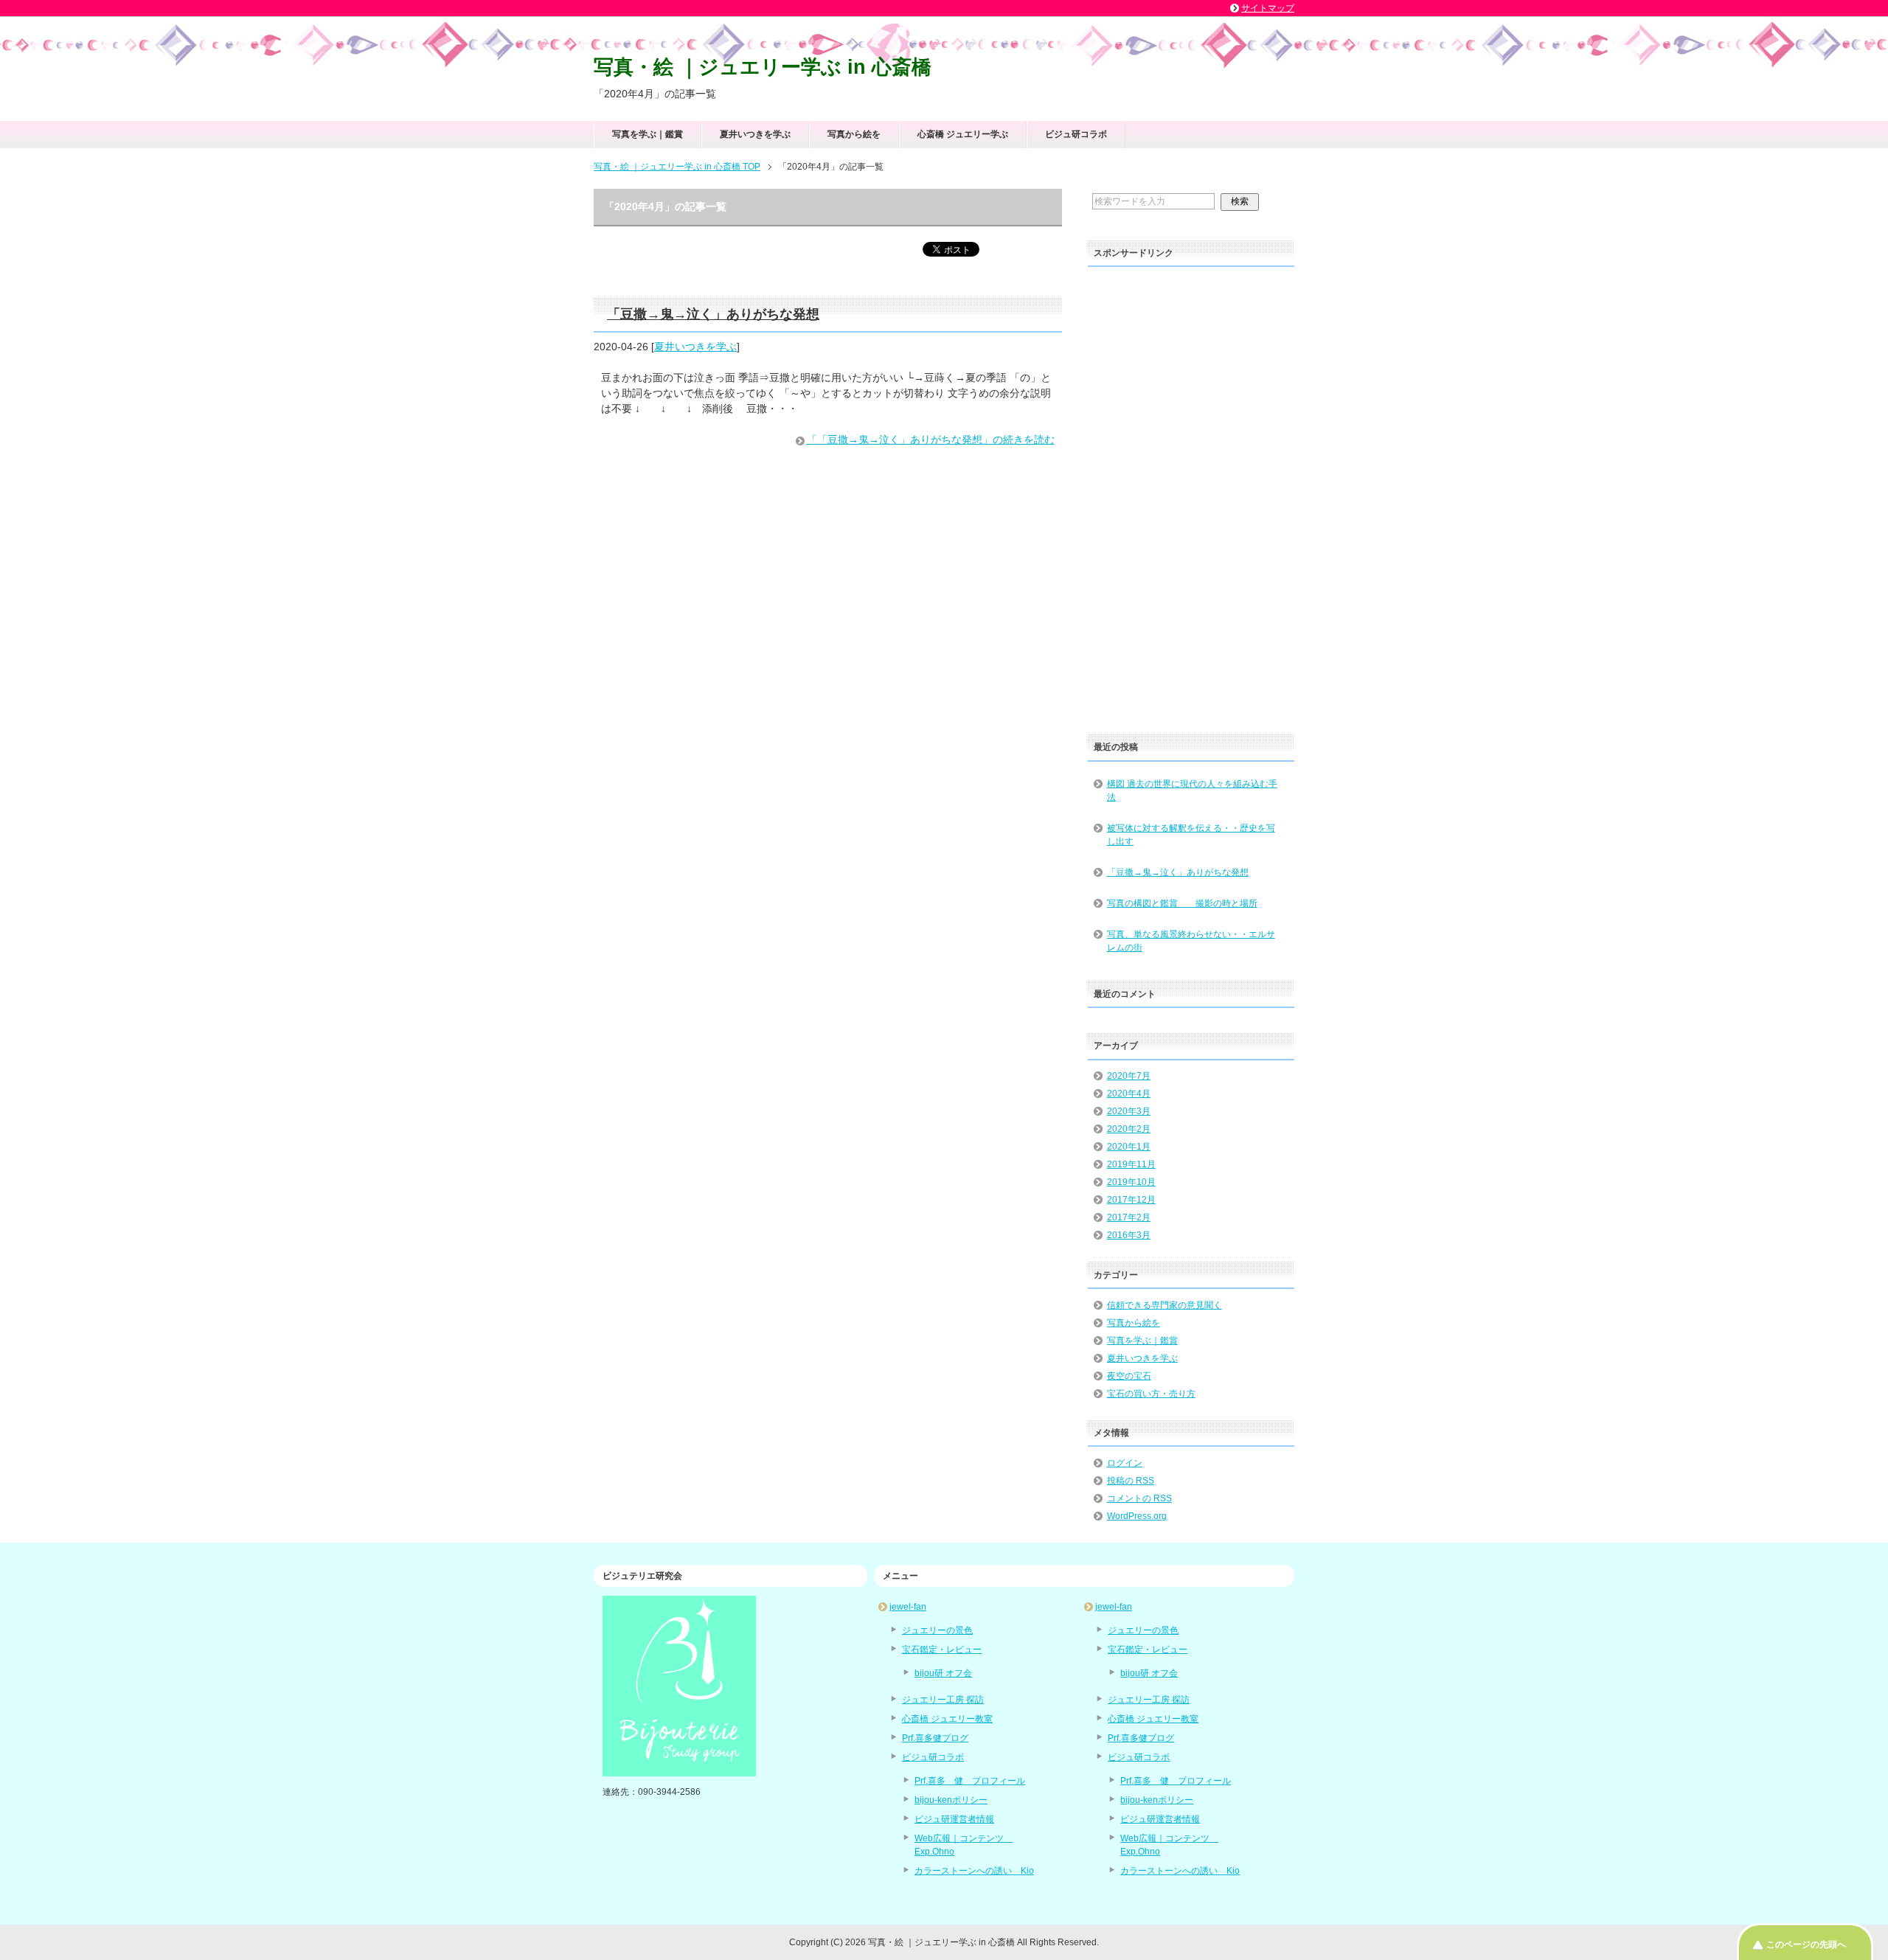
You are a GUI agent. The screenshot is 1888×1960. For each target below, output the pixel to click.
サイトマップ (1268, 8)
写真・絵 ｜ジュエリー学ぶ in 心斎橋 (763, 67)
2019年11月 (1131, 1164)
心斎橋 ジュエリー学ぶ (963, 134)
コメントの (1139, 1498)
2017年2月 (1129, 1217)
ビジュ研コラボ (1076, 134)
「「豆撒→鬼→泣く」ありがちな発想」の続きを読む (931, 439)
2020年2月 (1129, 1129)
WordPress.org (1137, 1516)
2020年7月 (1129, 1076)
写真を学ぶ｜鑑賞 (648, 134)
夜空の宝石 (1129, 1376)
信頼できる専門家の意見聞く (1165, 1305)
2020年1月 (1129, 1147)
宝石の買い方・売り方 (1151, 1394)
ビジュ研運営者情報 (954, 1819)
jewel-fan (908, 1607)
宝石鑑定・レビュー (942, 1650)
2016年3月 (1129, 1235)
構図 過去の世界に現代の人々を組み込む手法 (1192, 790)
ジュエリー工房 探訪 (943, 1700)
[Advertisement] (1191, 496)
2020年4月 (1129, 1094)
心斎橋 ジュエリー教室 (947, 1719)
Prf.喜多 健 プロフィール (970, 1781)
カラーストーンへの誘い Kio (974, 1871)
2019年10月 (1131, 1182)
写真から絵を (854, 134)
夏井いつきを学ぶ (755, 134)
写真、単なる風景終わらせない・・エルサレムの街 (1191, 941)
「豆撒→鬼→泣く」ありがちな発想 (713, 314)
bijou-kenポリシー (951, 1800)
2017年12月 (1131, 1200)
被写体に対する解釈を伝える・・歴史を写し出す (1191, 835)
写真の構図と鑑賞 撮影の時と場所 (1182, 903)
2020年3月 (1129, 1111)
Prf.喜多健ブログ (935, 1738)
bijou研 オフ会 (943, 1673)
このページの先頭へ (1806, 1945)
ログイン (1125, 1463)
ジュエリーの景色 (937, 1630)
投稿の (1131, 1481)
